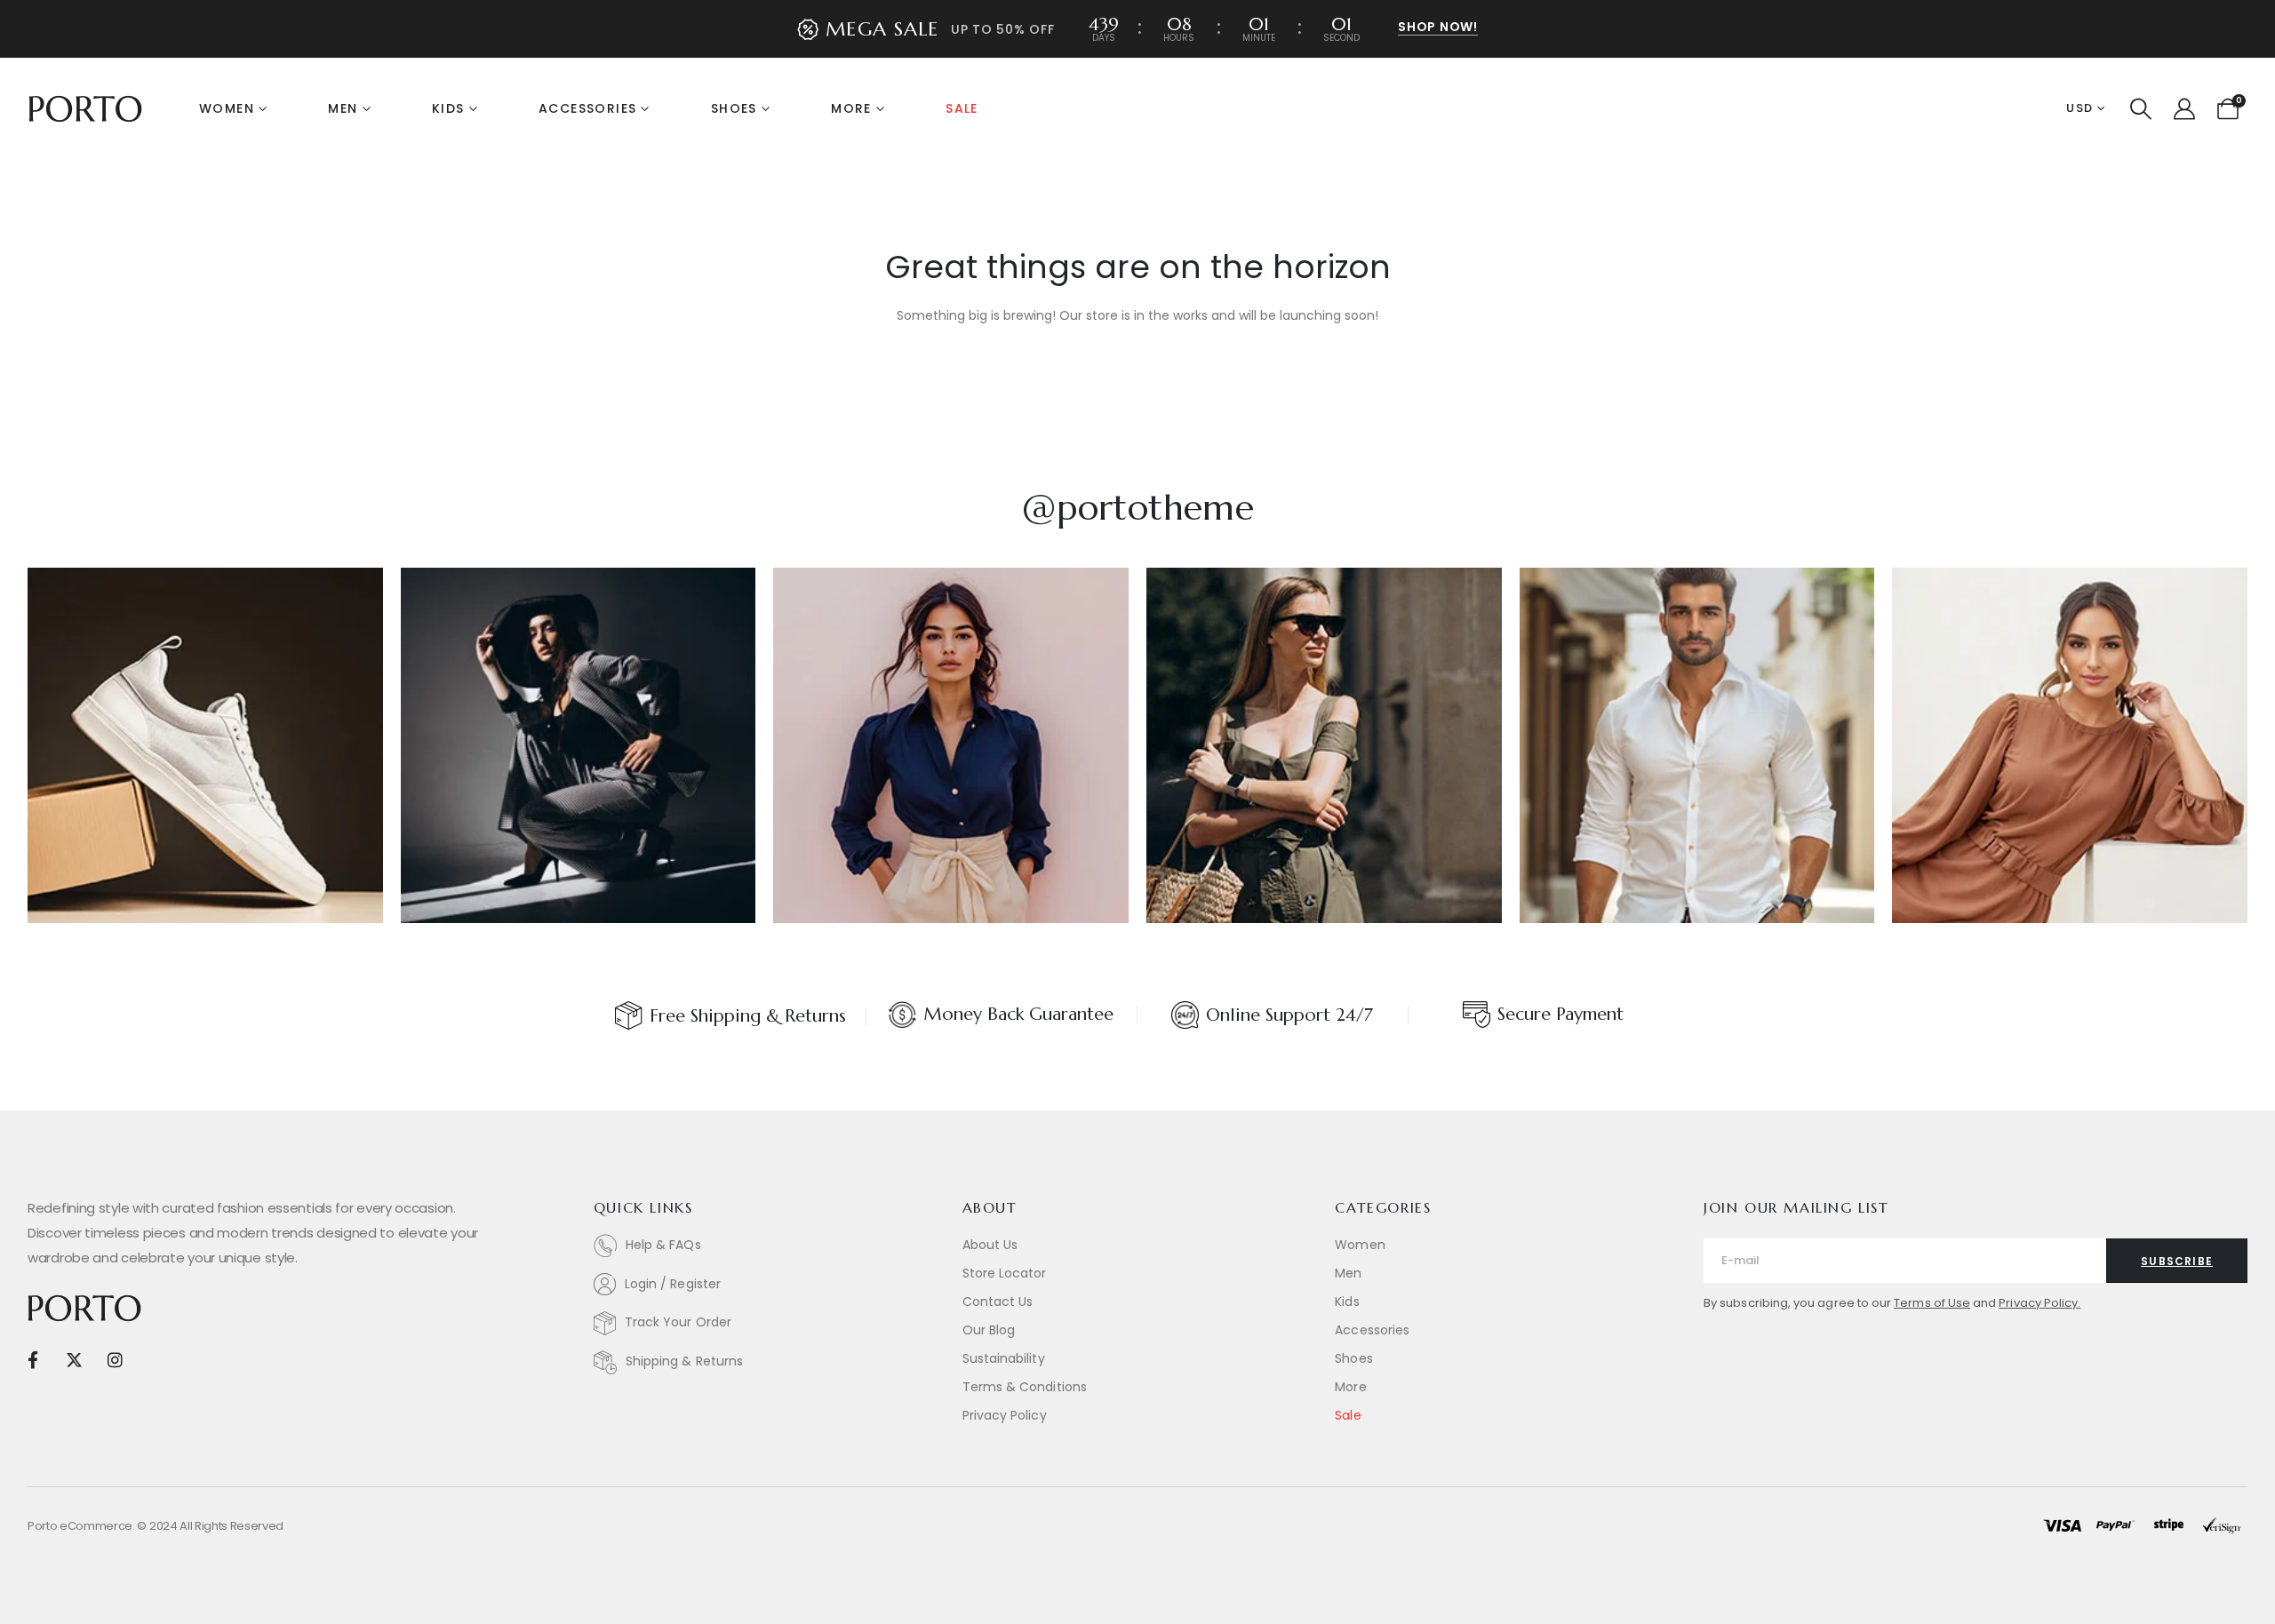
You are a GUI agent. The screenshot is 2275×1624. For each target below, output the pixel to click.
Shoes (734, 108)
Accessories (587, 108)
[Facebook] (32, 1359)
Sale (962, 108)
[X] (73, 1359)
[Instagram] (115, 1359)
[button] (2141, 109)
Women (227, 108)
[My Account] (2184, 109)
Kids (448, 108)
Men (343, 108)
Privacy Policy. (2040, 1303)
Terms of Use (1932, 1303)
